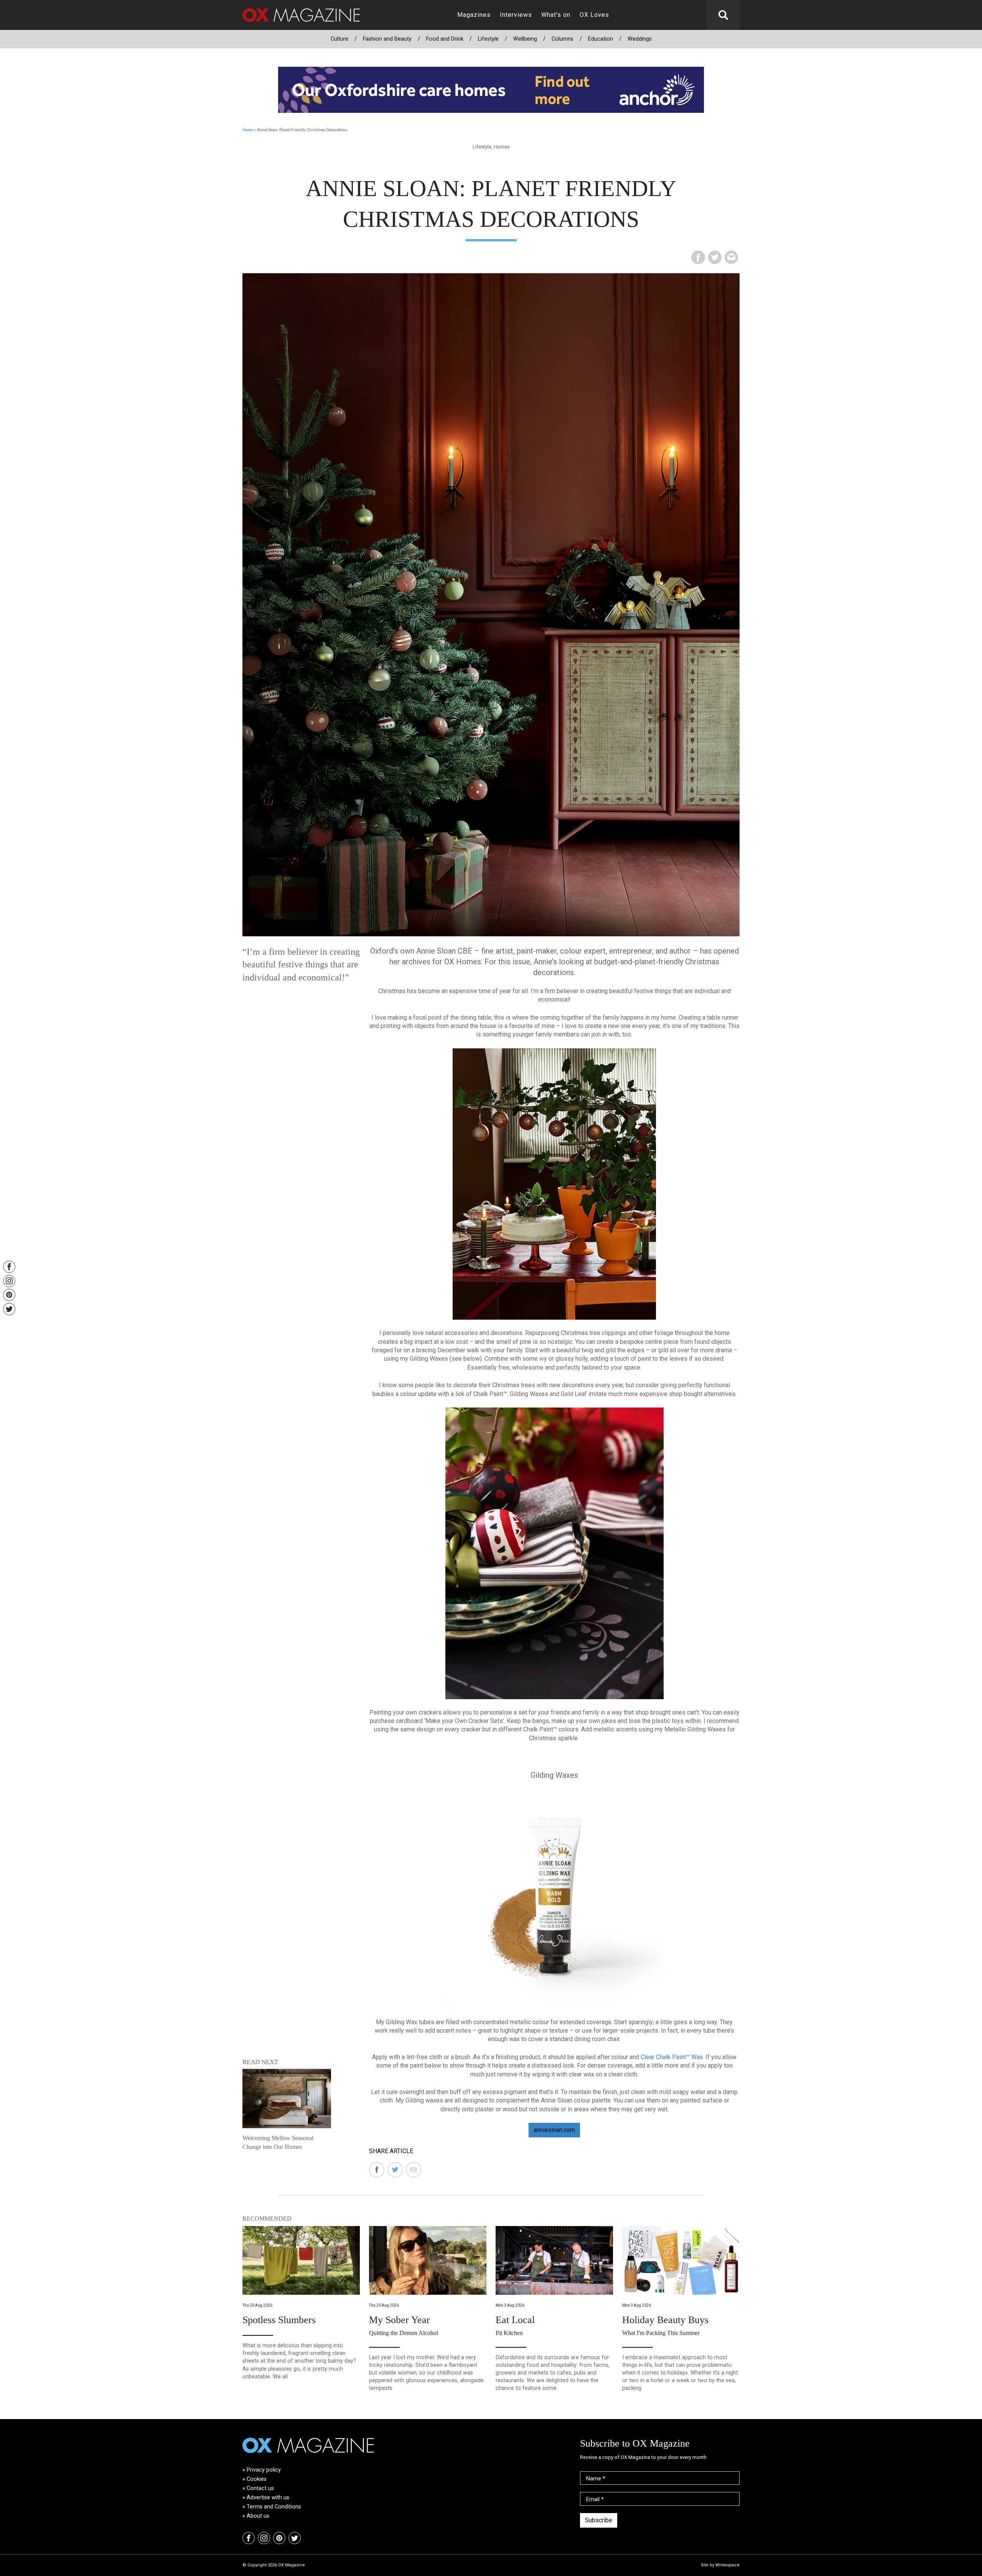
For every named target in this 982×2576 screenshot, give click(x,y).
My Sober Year (400, 2320)
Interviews (516, 15)
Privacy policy (264, 2470)
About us (258, 2516)
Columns (563, 39)
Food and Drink (445, 39)
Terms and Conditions (274, 2507)
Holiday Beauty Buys (665, 2320)
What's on (556, 15)
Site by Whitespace (720, 2565)
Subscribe (599, 2520)
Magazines (474, 15)
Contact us (260, 2488)
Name (596, 2479)
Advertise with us (268, 2498)
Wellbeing (525, 39)
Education (601, 39)
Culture (339, 39)
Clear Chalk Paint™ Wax (672, 2057)
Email (595, 2499)
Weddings (640, 39)
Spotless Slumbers (279, 2320)
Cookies (257, 2479)
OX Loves (594, 15)
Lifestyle (488, 39)
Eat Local (515, 2320)
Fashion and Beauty (387, 39)
